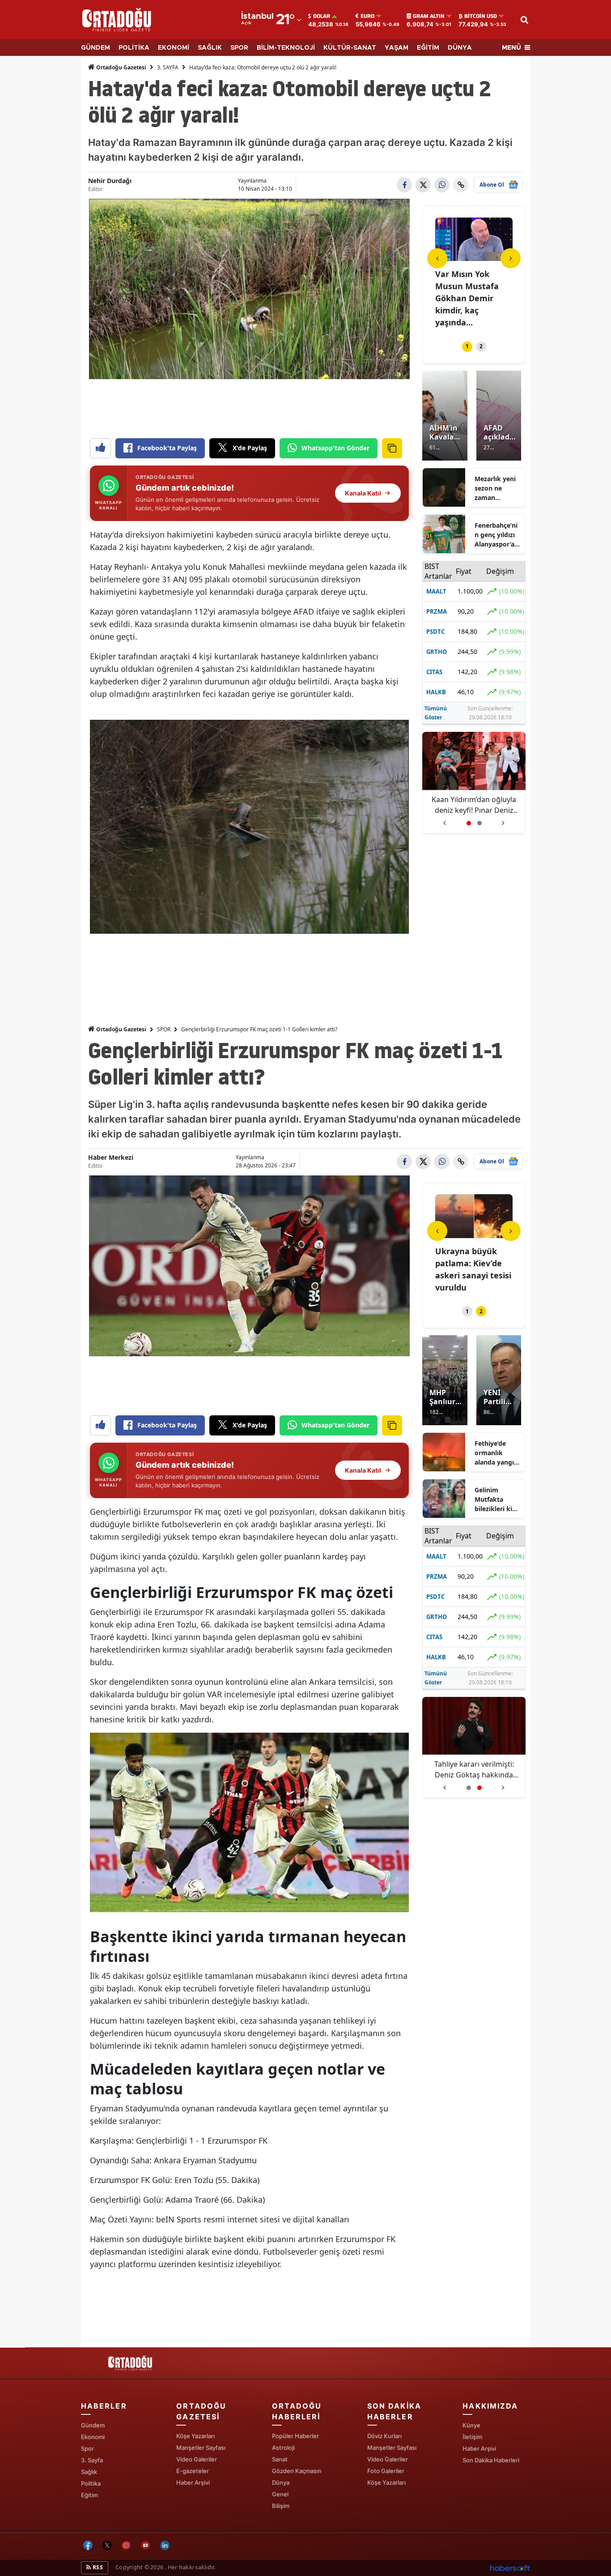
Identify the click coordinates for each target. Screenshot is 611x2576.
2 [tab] (481, 346)
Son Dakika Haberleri (491, 2460)
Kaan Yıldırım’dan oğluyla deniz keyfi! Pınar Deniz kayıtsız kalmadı (474, 805)
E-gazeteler (193, 2471)
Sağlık (89, 2472)
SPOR (239, 48)
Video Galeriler (197, 2459)
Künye (471, 2425)
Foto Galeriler (386, 2471)
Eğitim (89, 2495)
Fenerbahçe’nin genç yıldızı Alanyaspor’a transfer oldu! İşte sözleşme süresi (496, 535)
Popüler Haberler (295, 2436)
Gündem (93, 2425)
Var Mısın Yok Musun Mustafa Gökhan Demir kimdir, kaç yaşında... (467, 298)
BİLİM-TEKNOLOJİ (286, 48)
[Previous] (437, 258)
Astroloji (283, 2448)
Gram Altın (429, 16)
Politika (91, 2483)
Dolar (322, 16)
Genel (280, 2494)
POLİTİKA (134, 48)
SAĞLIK (210, 48)
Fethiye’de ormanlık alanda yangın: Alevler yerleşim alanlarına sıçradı (497, 1453)
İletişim (472, 2437)
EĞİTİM (428, 48)
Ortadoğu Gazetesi (121, 67)
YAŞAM (397, 48)
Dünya (281, 2482)
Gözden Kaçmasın (297, 2471)
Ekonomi (93, 2437)
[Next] (511, 258)
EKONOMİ (174, 48)
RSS (97, 2567)
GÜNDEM (95, 48)
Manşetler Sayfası (201, 2448)
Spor (87, 2448)
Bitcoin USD (481, 16)
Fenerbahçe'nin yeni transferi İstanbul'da (474, 1769)
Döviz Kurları (384, 2436)
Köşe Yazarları (195, 2436)
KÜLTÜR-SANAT (350, 48)
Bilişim (281, 2506)
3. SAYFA (168, 67)
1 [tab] (467, 346)
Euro (367, 16)
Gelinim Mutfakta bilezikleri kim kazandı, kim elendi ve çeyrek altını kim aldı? (496, 1499)
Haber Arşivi (193, 2482)
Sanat (280, 2459)
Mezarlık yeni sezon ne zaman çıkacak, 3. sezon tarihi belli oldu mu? (496, 488)
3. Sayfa (92, 2460)
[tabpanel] (474, 274)
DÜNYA (460, 48)
